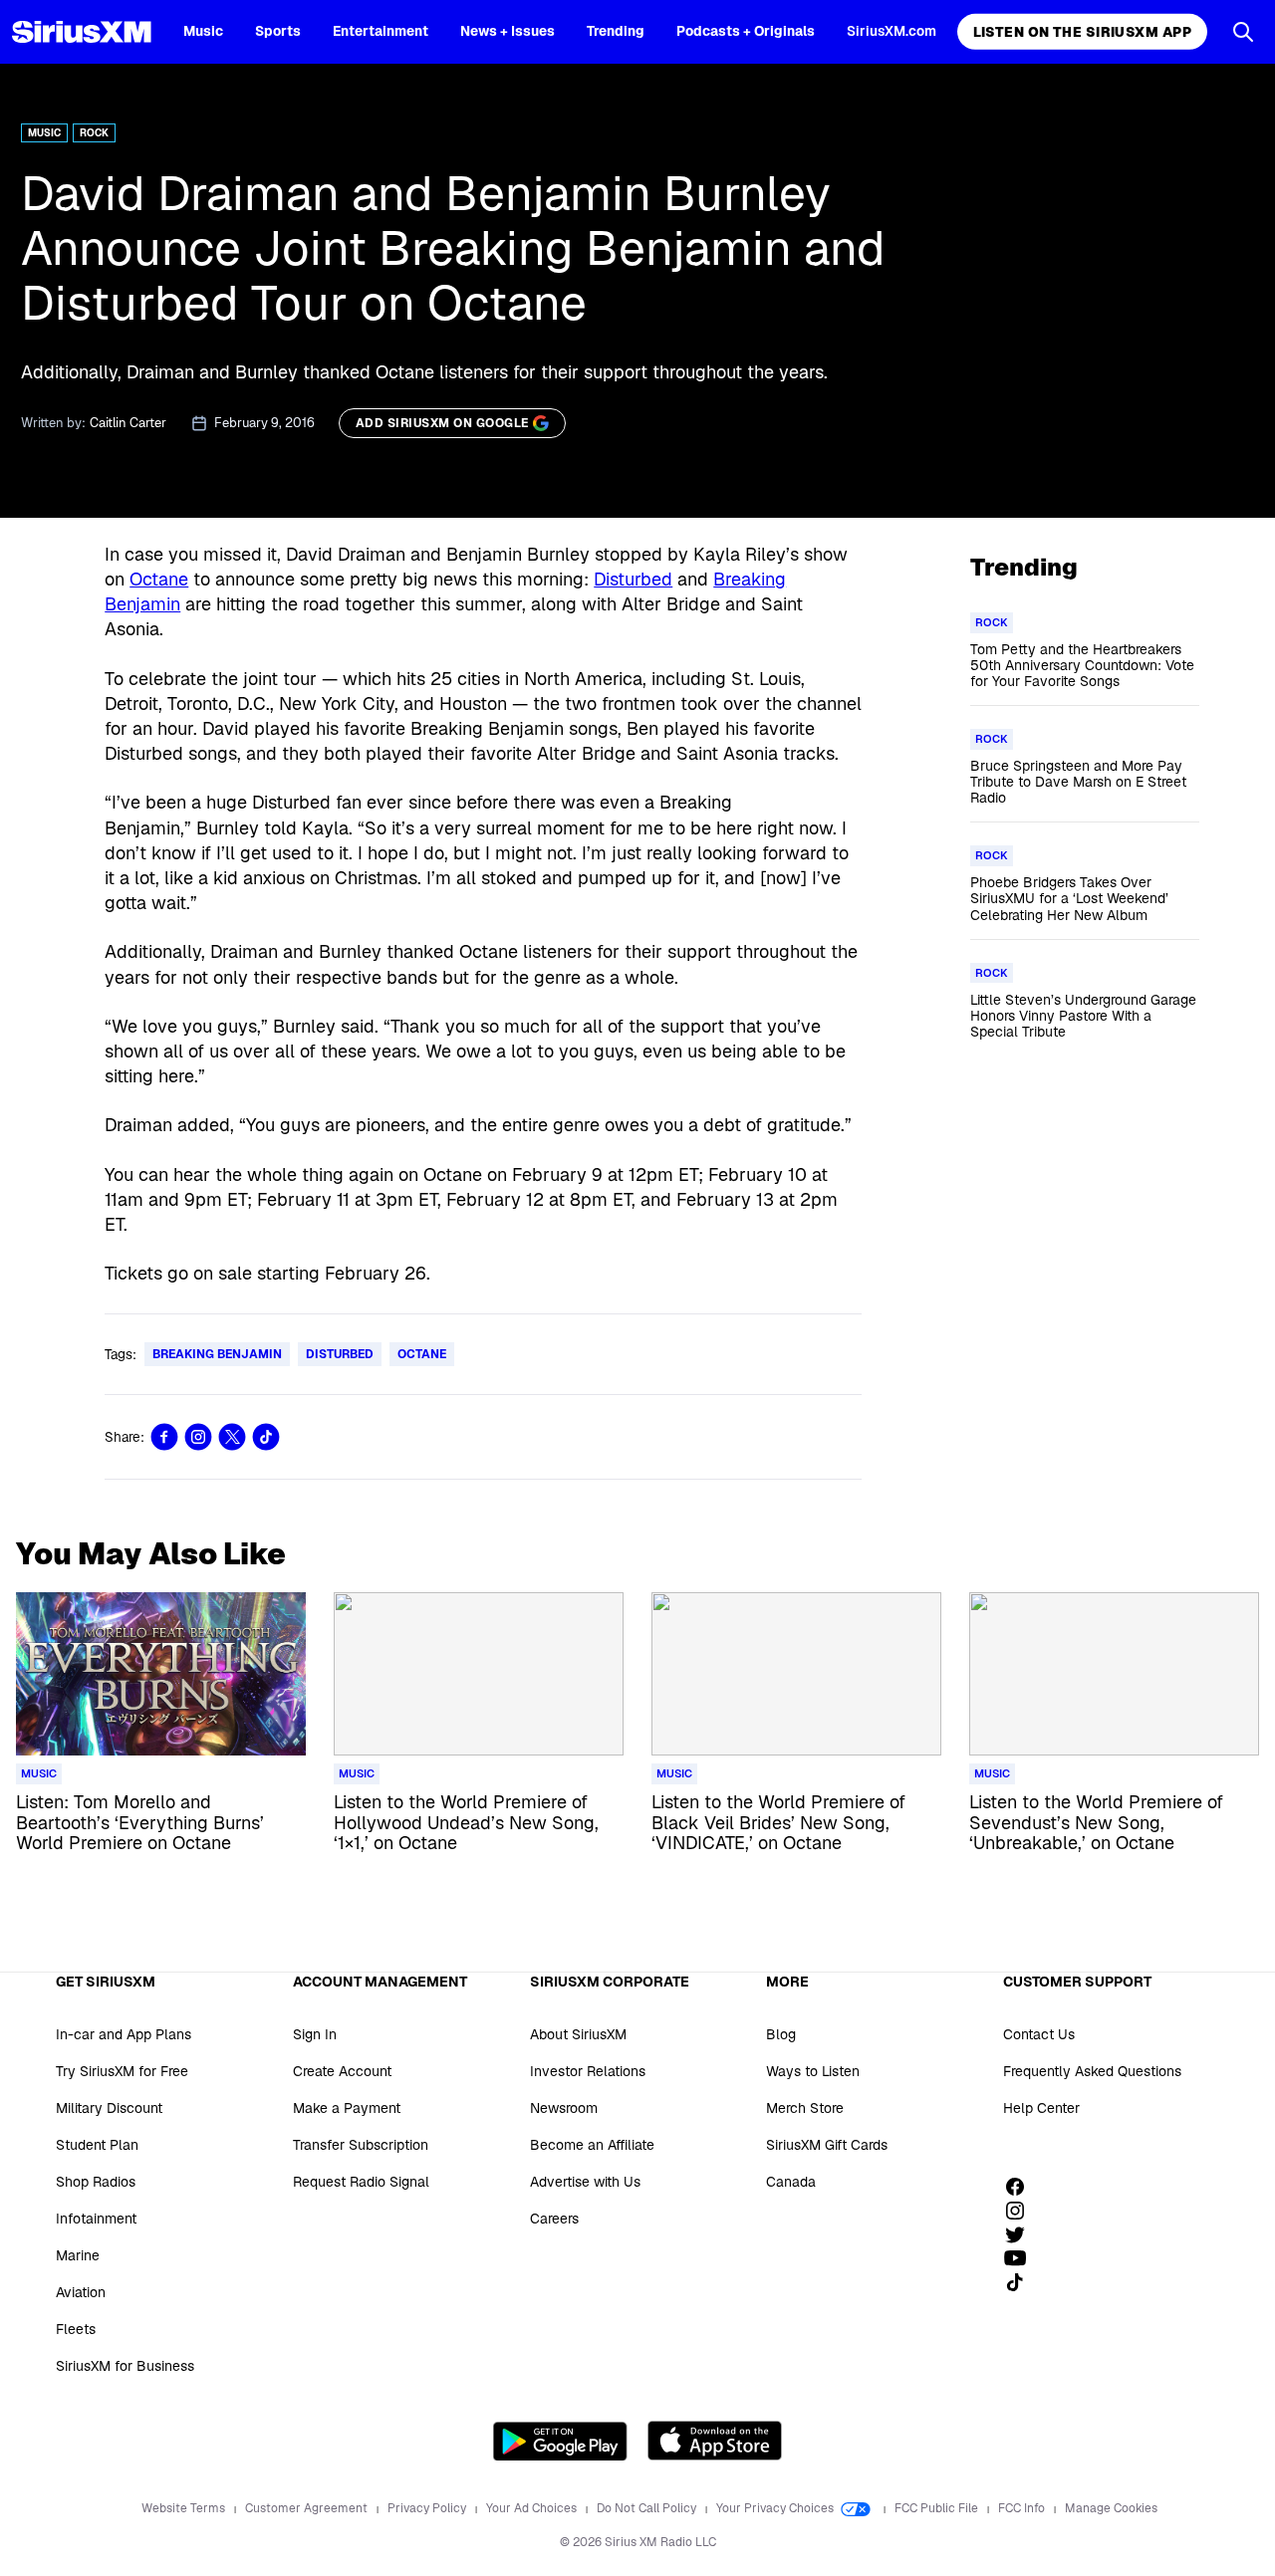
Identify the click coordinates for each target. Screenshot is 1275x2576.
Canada (791, 2182)
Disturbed (633, 579)
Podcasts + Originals (746, 31)
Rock (94, 133)
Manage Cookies (1111, 2508)
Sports (278, 31)
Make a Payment (347, 2108)
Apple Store (715, 2441)
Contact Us (1039, 2034)
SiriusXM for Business (125, 2366)
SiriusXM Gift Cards (827, 2145)
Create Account (342, 2071)
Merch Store (805, 2108)
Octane (159, 579)
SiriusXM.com (892, 31)
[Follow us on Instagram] (1022, 2211)
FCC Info (1023, 2508)
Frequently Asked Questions (1092, 2071)
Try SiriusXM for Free (122, 2071)
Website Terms (185, 2508)
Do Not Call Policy (648, 2508)
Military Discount (109, 2108)
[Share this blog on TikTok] (266, 1437)
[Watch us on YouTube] (1022, 2258)
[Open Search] (1243, 32)
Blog (781, 2034)
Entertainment (381, 31)
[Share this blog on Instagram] (198, 1437)
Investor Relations (588, 2071)
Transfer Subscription (361, 2145)
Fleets (76, 2329)
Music (203, 31)
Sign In (315, 2034)
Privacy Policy (428, 2508)
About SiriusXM (578, 2034)
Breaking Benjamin (217, 1354)
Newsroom (564, 2108)
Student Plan (97, 2145)
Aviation (81, 2292)
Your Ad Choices (533, 2508)
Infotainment (96, 2219)
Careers (554, 2219)
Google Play (560, 2441)
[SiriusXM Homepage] (82, 32)
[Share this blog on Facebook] (164, 1437)
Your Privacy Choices (776, 2508)
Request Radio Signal (361, 2182)
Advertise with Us (585, 2182)
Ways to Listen (813, 2071)
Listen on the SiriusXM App (1082, 32)
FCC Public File (938, 2508)
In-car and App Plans (124, 2034)
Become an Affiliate (592, 2145)
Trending (616, 31)
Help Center (1041, 2108)
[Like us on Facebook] (1022, 2187)
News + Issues (508, 31)
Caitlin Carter (128, 423)
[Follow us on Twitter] (1022, 2234)
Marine (78, 2255)
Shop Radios (96, 2182)
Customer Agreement (308, 2508)
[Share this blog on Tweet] (232, 1437)
